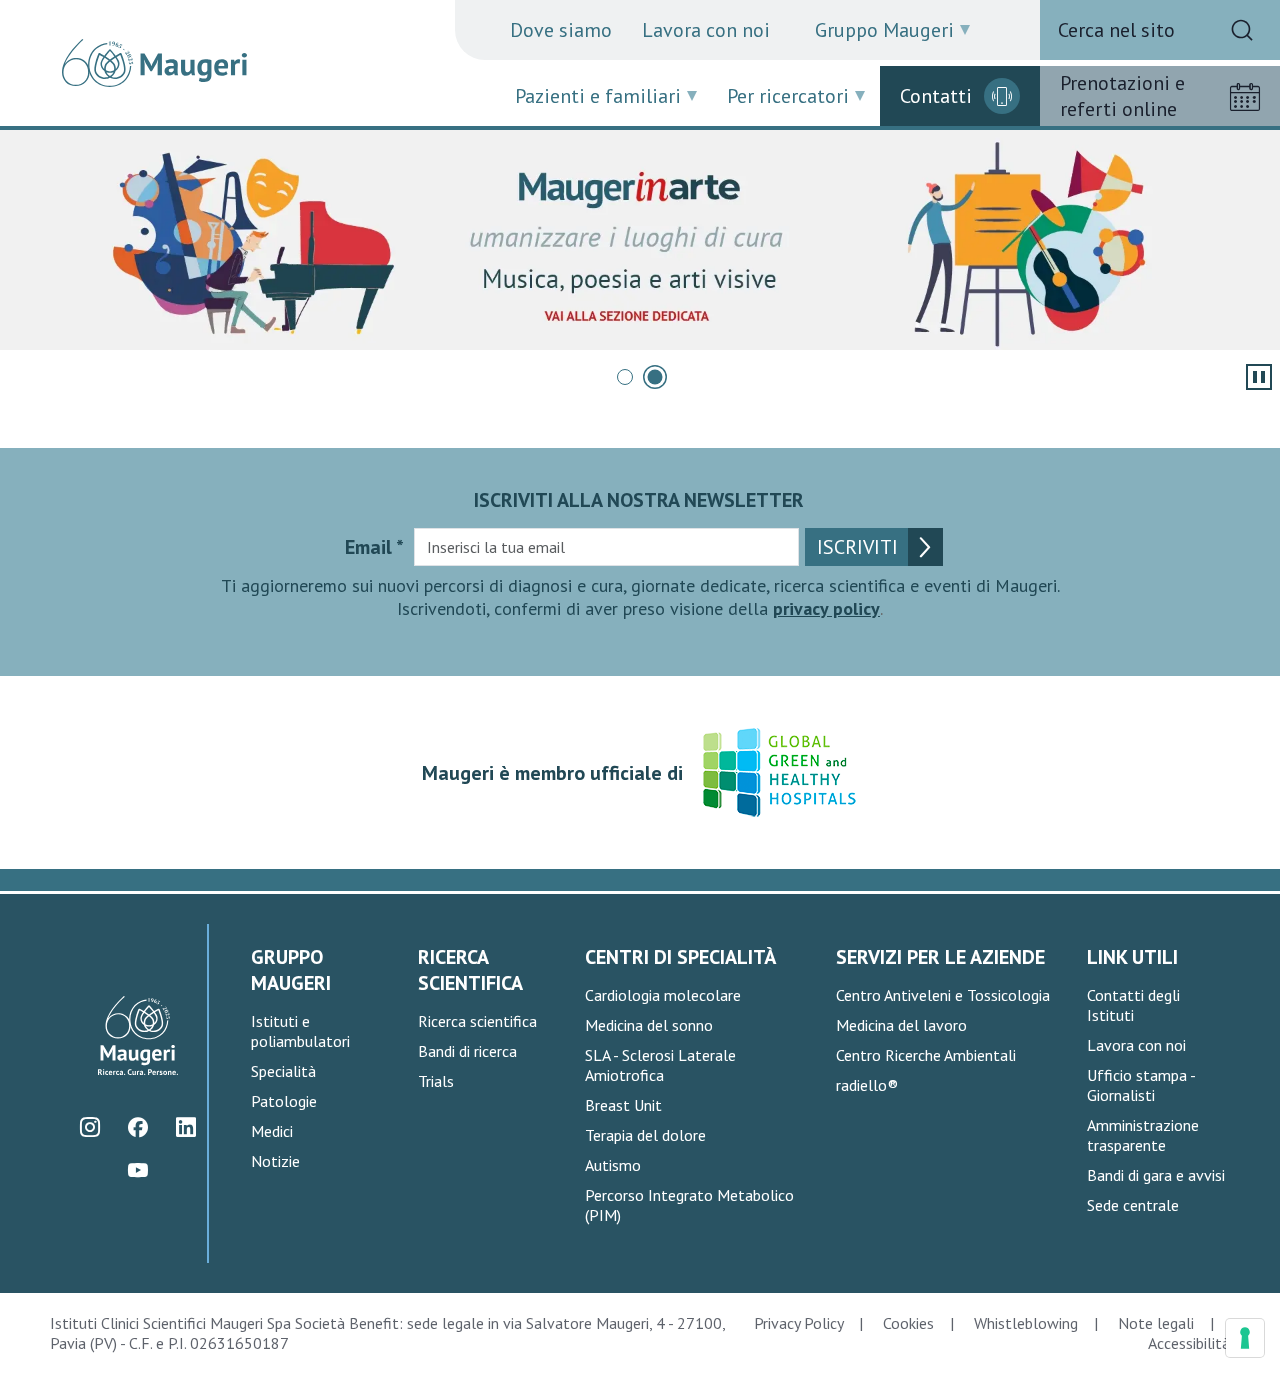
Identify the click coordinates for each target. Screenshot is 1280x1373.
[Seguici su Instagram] (90, 1126)
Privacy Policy (798, 1323)
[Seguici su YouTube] (138, 1169)
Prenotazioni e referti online (1122, 96)
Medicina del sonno (649, 1025)
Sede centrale (1133, 1205)
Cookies (908, 1323)
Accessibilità (1189, 1343)
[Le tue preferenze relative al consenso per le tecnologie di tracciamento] (1245, 1338)
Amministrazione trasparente (1143, 1135)
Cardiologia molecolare (663, 995)
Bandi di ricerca (467, 1051)
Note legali (1156, 1323)
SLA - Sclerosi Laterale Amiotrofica (660, 1065)
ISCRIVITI (857, 547)
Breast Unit (623, 1105)
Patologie (284, 1101)
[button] (625, 377)
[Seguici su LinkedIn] (186, 1126)
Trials (436, 1081)
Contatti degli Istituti (1133, 1005)
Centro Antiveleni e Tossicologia (943, 995)
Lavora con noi (706, 30)
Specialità (283, 1071)
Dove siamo (561, 30)
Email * (374, 547)
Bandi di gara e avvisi (1156, 1175)
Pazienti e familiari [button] (598, 96)
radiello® (867, 1085)
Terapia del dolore (645, 1135)
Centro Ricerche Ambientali (926, 1055)
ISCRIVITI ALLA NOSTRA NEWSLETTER (639, 500)
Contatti (936, 96)
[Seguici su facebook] (138, 1126)
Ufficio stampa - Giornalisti (1141, 1085)
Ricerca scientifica (477, 1021)
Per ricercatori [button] (788, 96)
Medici (272, 1131)
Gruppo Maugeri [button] (884, 30)
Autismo (613, 1165)
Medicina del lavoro (901, 1025)
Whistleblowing (1026, 1323)
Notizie (275, 1161)
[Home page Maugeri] (154, 63)
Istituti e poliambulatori (300, 1031)
